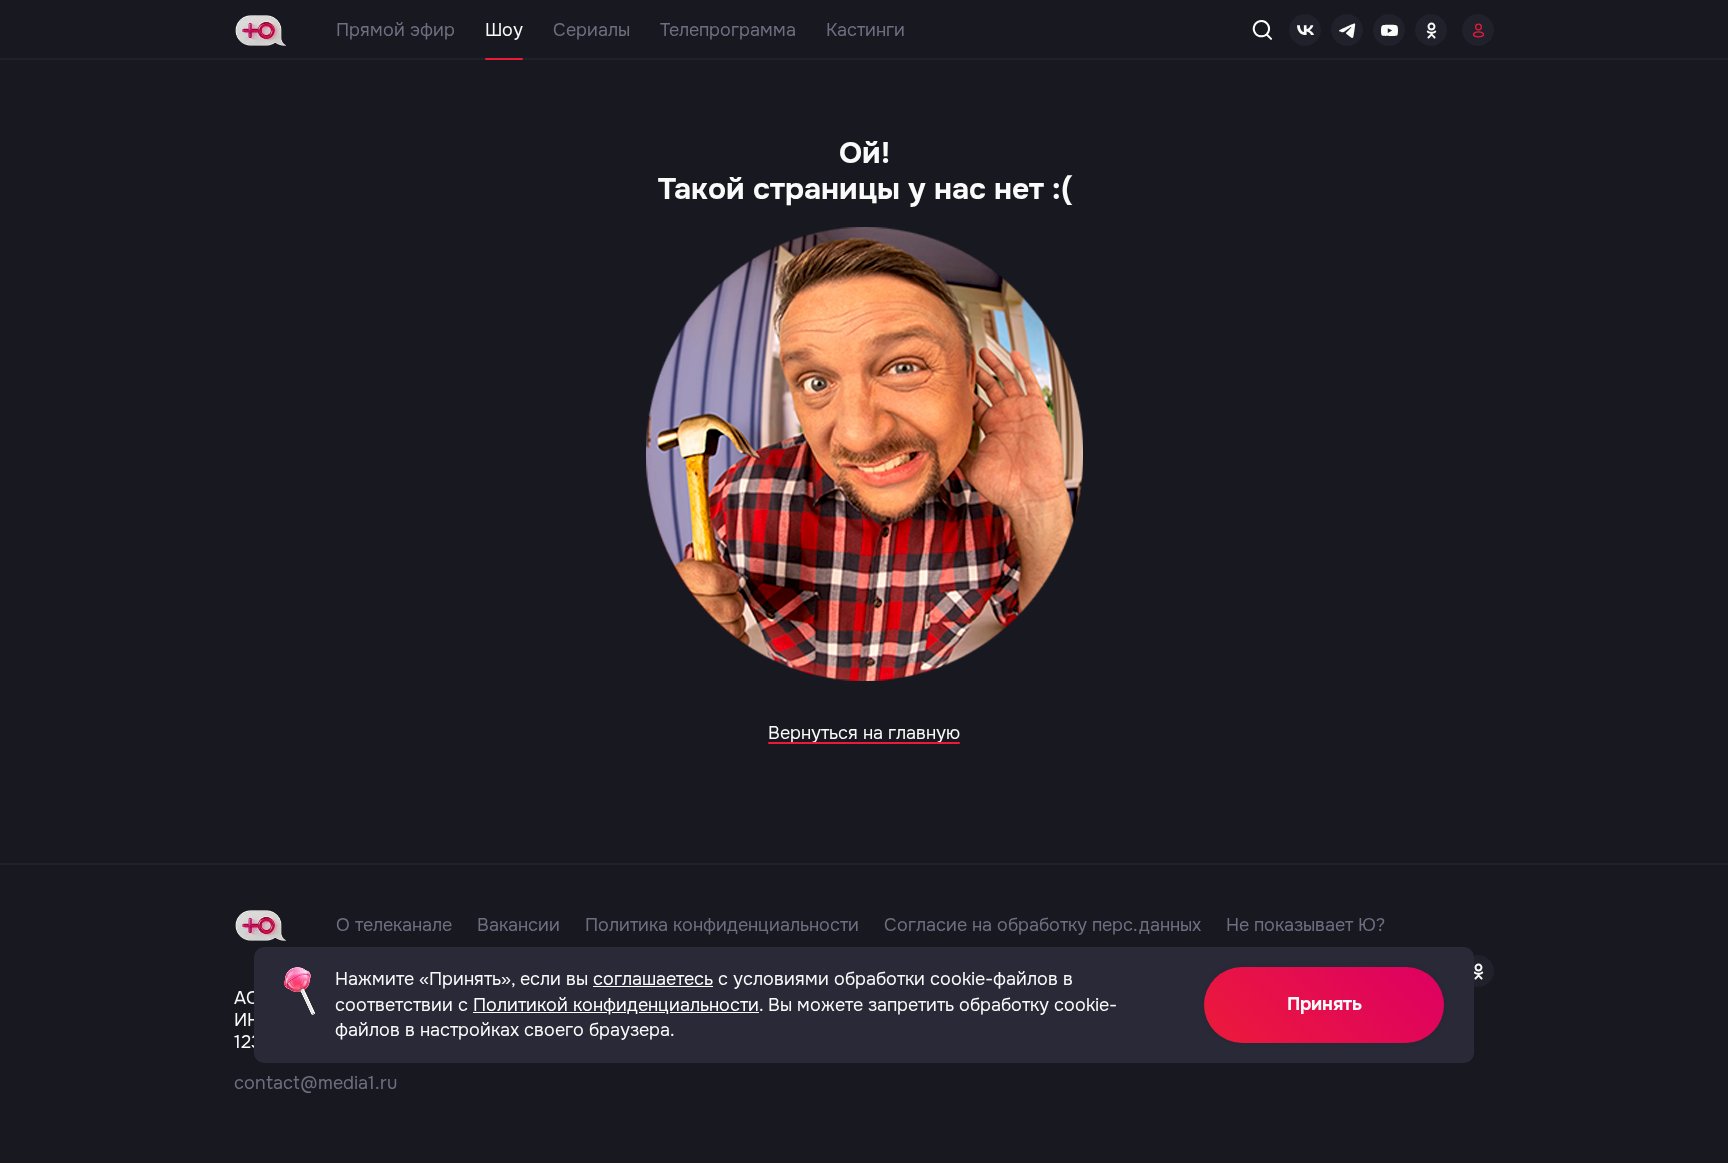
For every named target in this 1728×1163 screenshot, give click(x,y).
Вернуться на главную (864, 733)
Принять (1324, 1004)
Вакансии (518, 925)
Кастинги (865, 30)
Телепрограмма (728, 30)
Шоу (504, 30)
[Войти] (1478, 30)
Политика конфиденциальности (722, 925)
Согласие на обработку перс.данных (1042, 925)
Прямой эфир (395, 30)
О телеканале (394, 925)
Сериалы (591, 30)
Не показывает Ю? (1305, 925)
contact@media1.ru (315, 1083)
